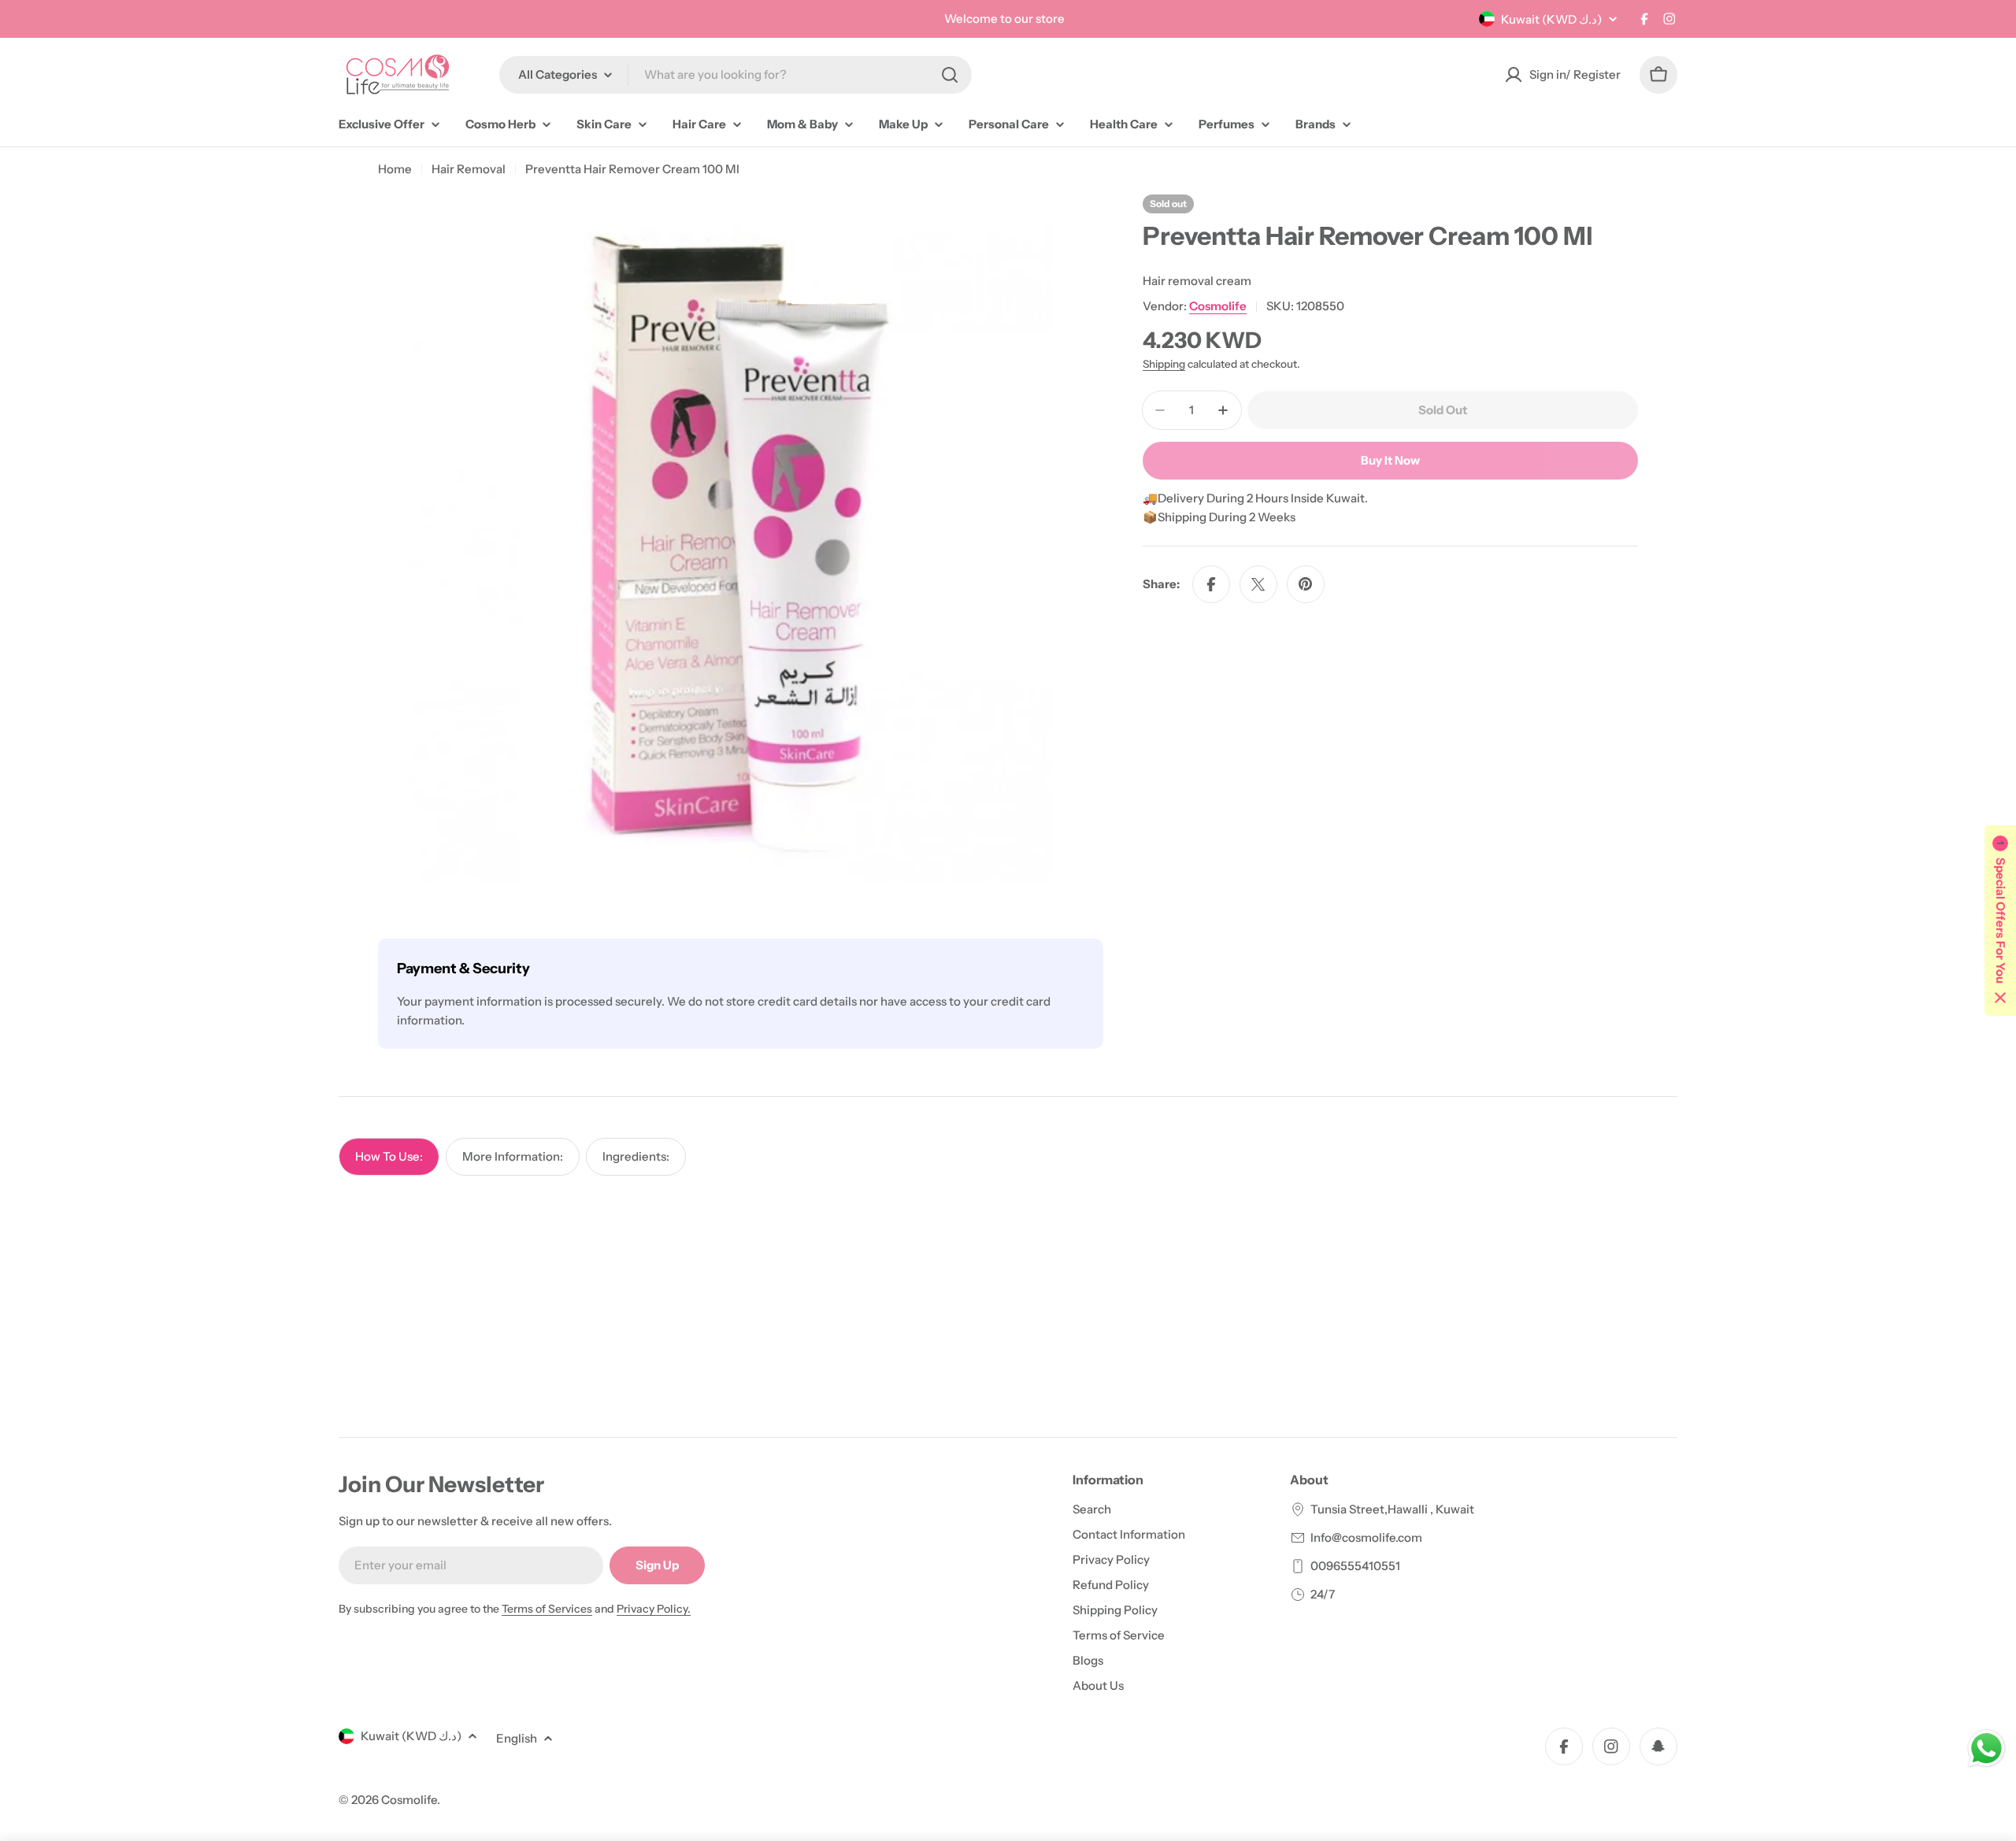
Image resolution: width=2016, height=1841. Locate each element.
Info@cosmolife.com (1366, 1537)
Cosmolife (1218, 306)
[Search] (950, 75)
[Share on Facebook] (1211, 584)
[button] (2000, 920)
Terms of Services (547, 1609)
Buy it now (1390, 460)
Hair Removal (469, 169)
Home (395, 169)
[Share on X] (1258, 584)
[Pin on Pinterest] (1306, 584)
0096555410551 (1355, 1566)
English (517, 1738)
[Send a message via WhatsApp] (1986, 1748)
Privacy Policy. (654, 1609)
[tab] (389, 1157)
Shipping (1164, 364)
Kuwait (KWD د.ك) (1551, 19)
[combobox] (736, 75)
